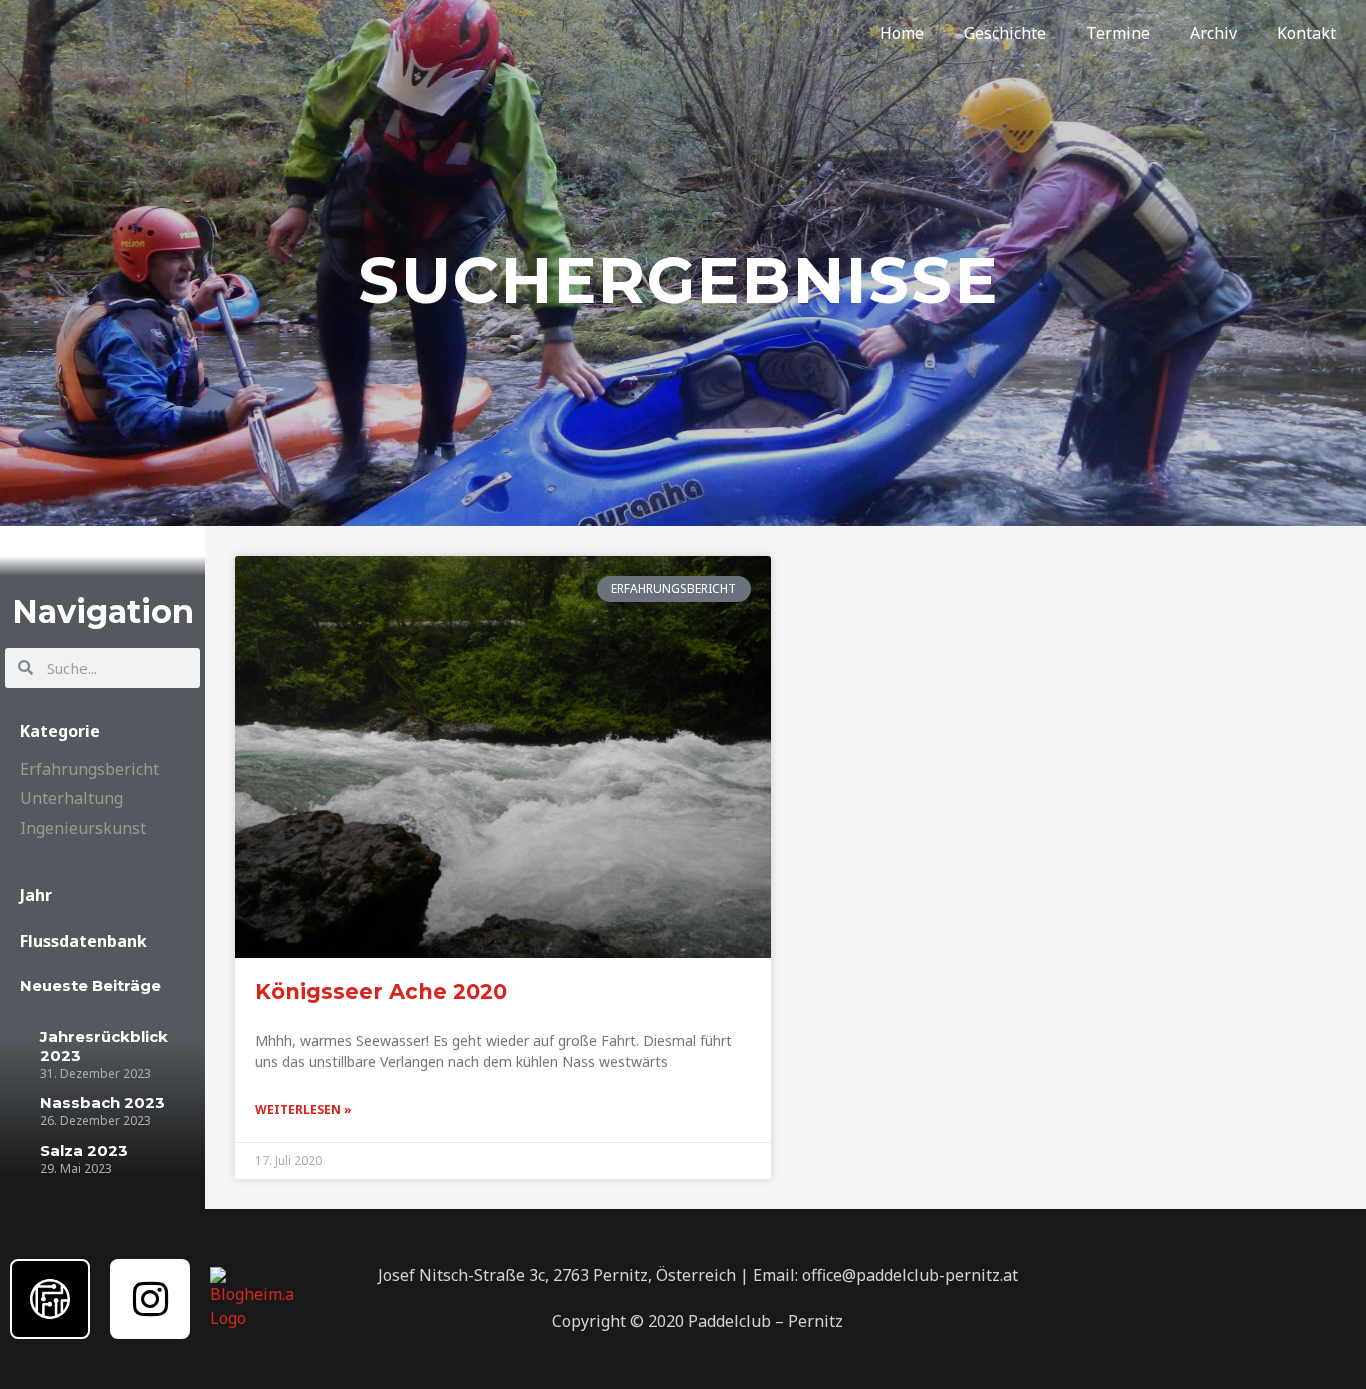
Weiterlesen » (303, 1109)
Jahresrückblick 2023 (104, 1046)
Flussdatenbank (83, 941)
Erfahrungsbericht (89, 769)
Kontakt (1306, 33)
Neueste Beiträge (90, 985)
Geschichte (1005, 33)
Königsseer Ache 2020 (381, 991)
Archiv (1213, 33)
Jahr (36, 895)
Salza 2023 (84, 1150)
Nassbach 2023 (102, 1102)
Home (902, 33)
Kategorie (60, 731)
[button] (102, 731)
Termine (1118, 33)
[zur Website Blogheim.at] (251, 1297)
